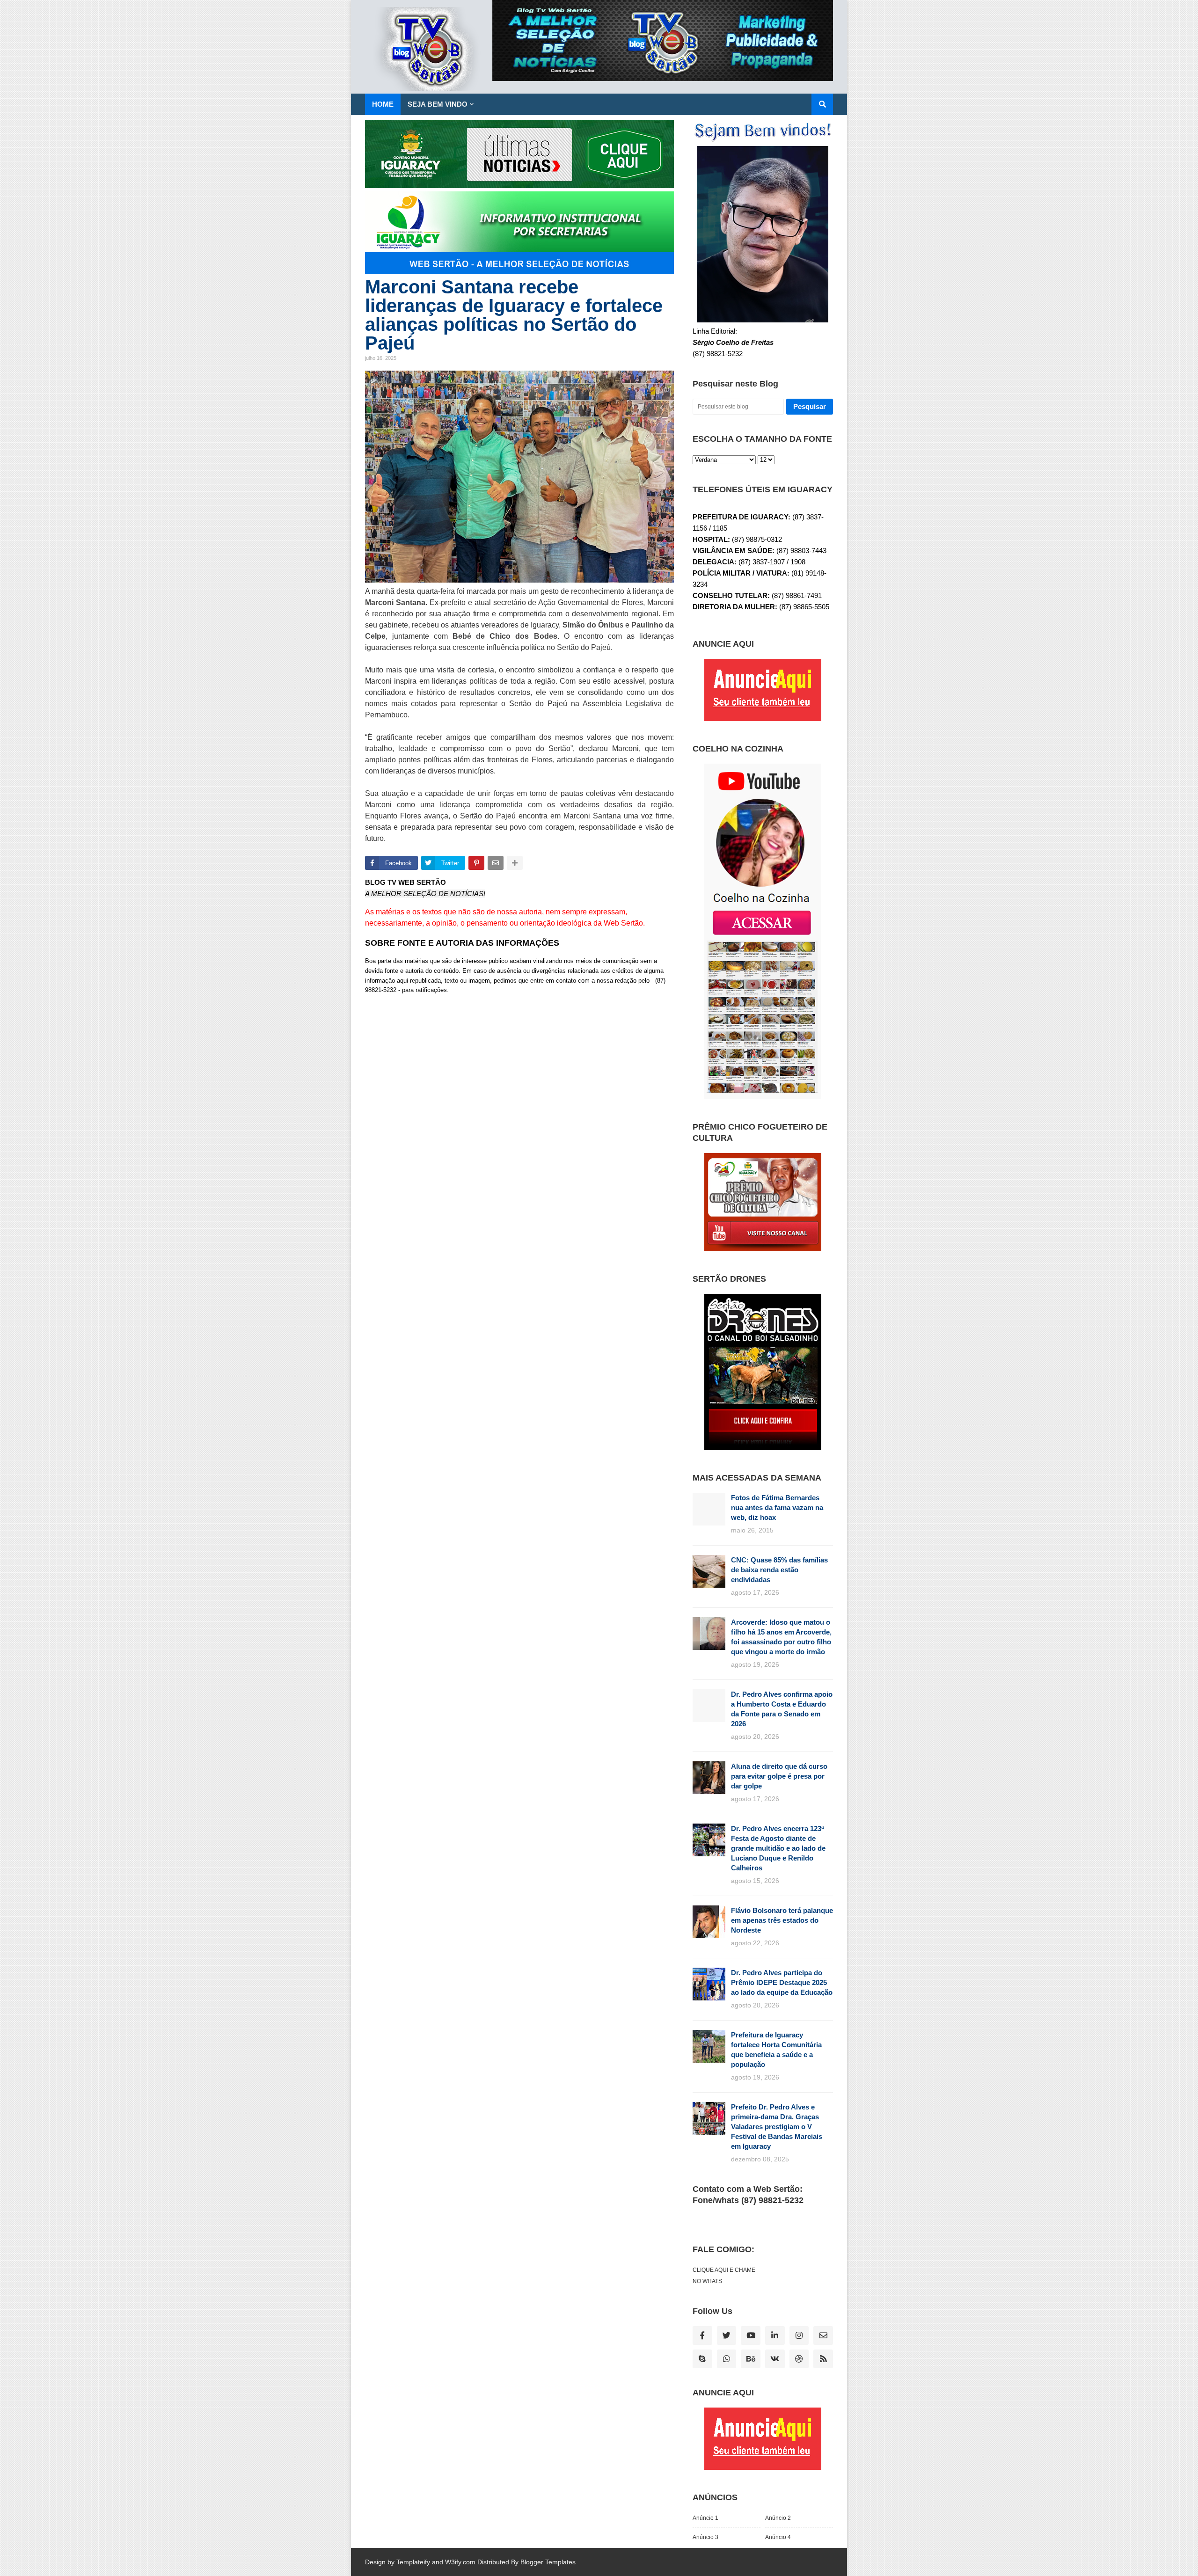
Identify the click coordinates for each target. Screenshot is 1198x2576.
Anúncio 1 (705, 2518)
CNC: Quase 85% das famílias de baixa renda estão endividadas (779, 1570)
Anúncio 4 (778, 2537)
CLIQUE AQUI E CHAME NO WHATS (724, 2276)
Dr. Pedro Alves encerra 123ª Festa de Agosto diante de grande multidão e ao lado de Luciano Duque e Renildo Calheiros (778, 1848)
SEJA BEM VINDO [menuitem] (438, 104)
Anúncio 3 (705, 2537)
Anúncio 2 (778, 2518)
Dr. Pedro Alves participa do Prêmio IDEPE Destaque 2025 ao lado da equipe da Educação (782, 1982)
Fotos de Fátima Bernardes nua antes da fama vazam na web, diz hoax (777, 1507)
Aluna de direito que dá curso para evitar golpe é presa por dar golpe (779, 1776)
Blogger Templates (548, 2562)
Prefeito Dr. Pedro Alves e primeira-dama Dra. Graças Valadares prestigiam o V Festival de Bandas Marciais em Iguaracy (777, 2127)
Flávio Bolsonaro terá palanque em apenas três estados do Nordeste (782, 1920)
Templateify (413, 2562)
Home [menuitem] (383, 104)
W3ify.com (460, 2562)
